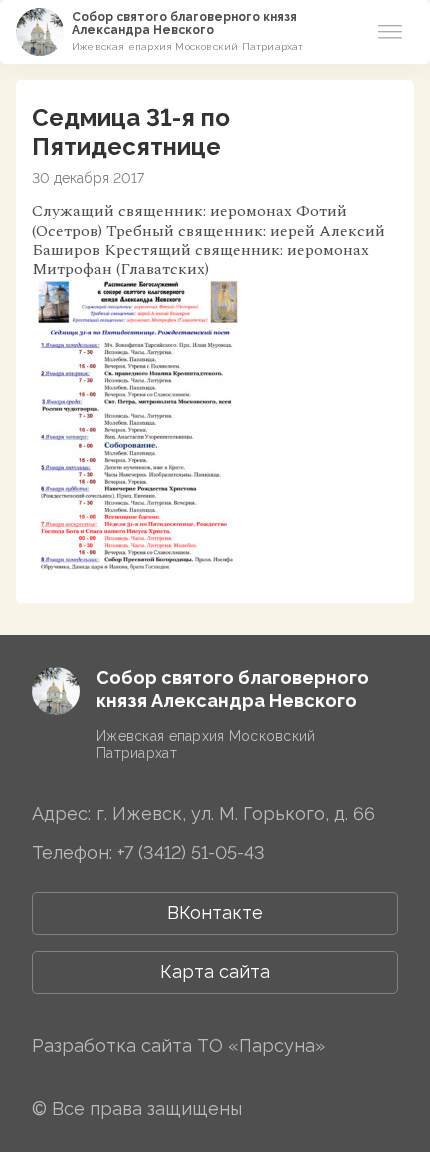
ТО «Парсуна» (261, 1045)
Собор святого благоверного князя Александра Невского (184, 23)
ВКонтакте (215, 912)
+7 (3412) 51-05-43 (191, 852)
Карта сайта (215, 971)
